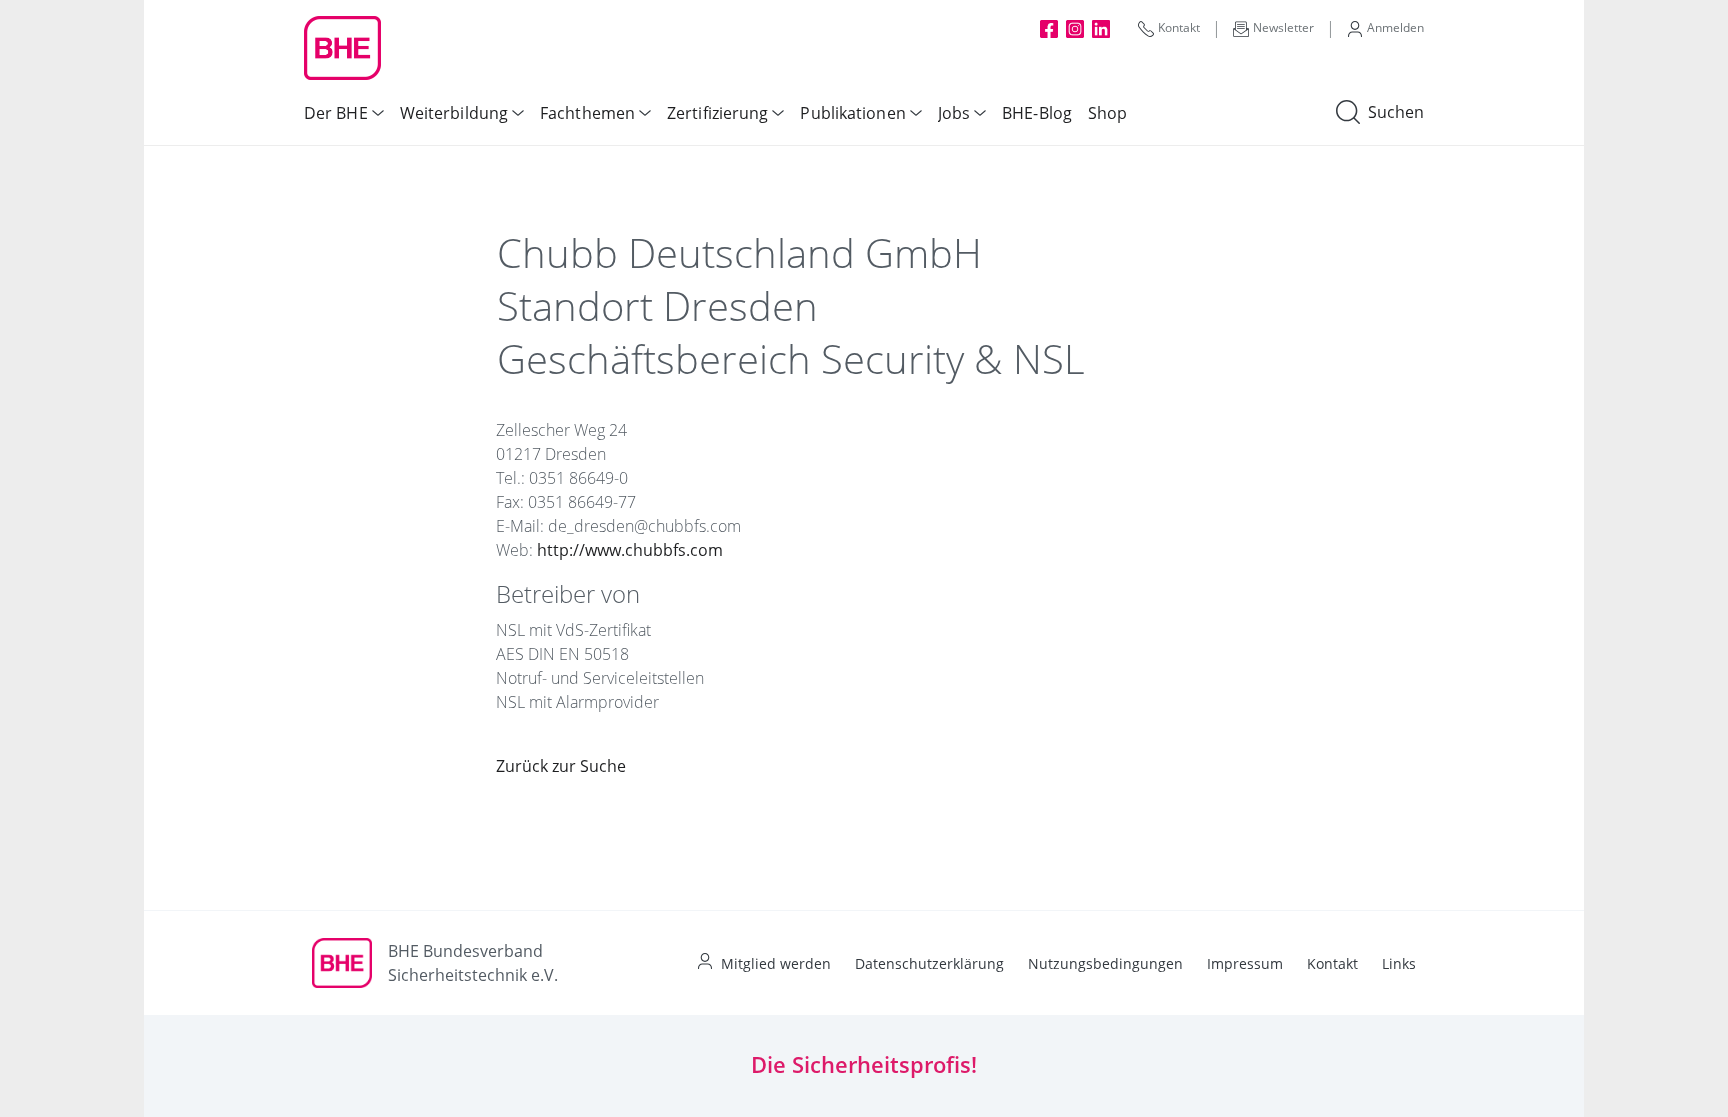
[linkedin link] (1101, 28)
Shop (1107, 113)
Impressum (1245, 963)
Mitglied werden (776, 963)
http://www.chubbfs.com (630, 550)
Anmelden (1395, 27)
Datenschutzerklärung (929, 963)
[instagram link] (1075, 28)
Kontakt (1179, 27)
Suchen (1396, 112)
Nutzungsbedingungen (1105, 963)
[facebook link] (1049, 28)
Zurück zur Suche (561, 766)
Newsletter (1283, 27)
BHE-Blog (1037, 113)
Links (1399, 963)
